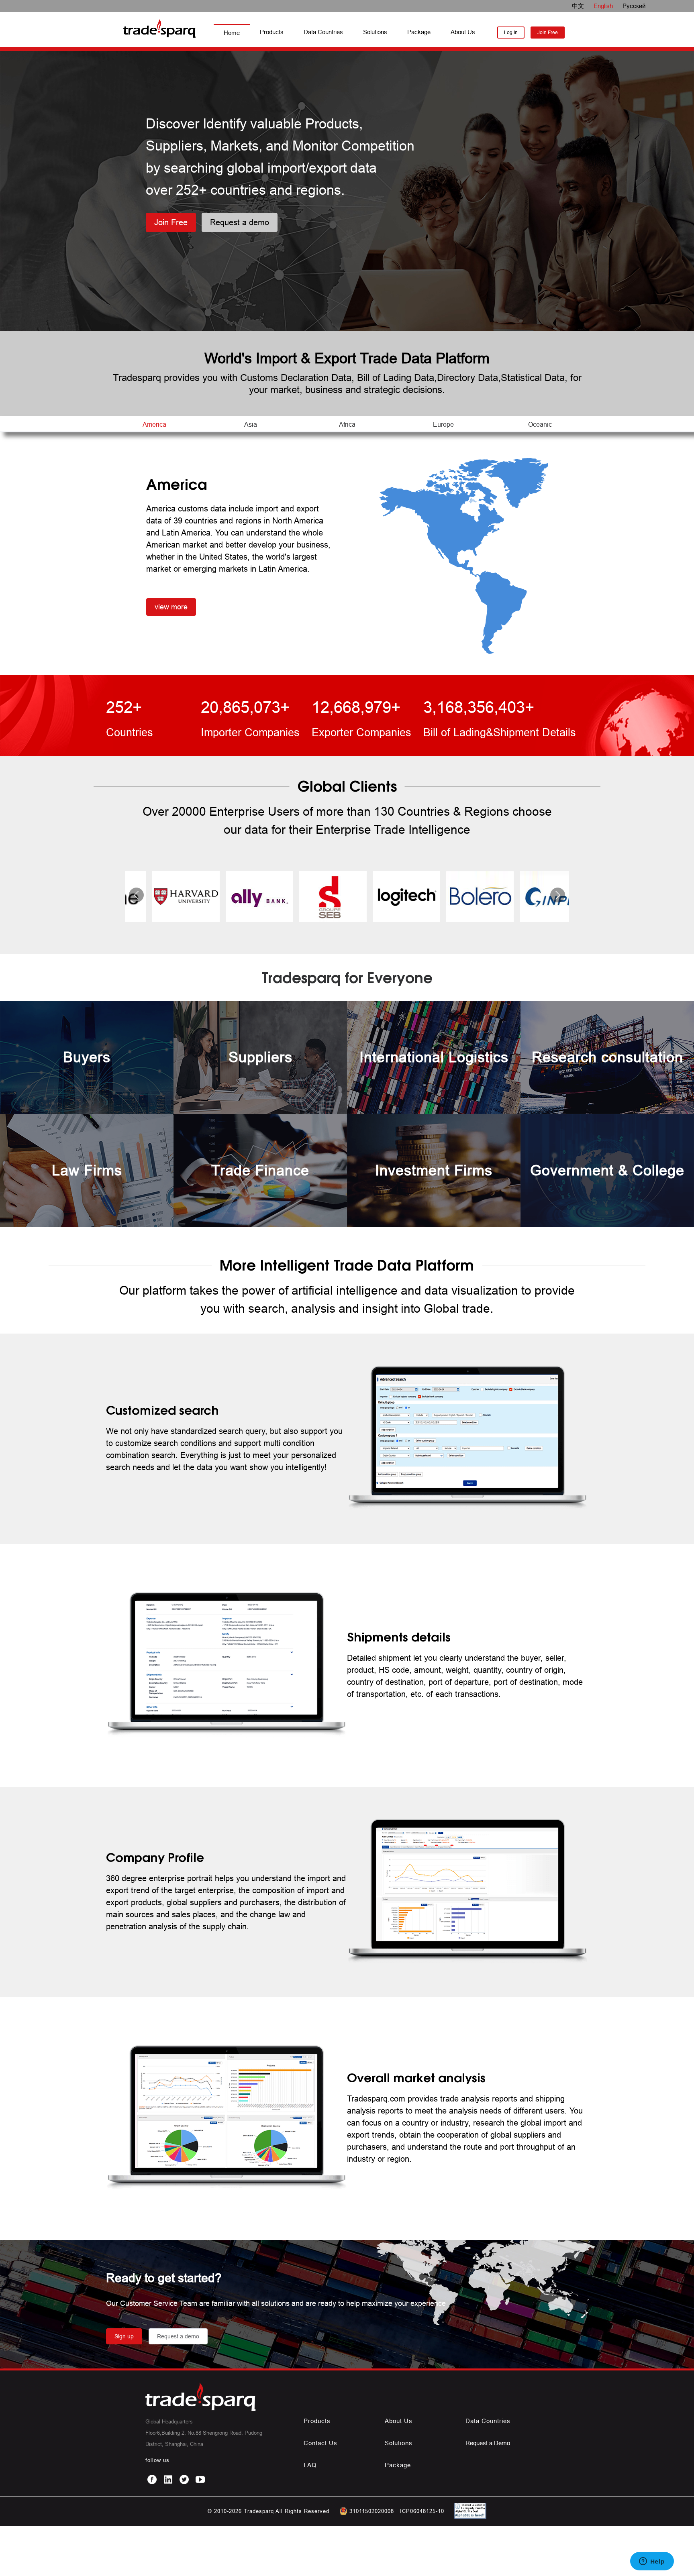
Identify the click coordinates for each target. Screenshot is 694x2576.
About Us (463, 32)
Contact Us (320, 2443)
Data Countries (323, 32)
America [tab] (154, 424)
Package (419, 32)
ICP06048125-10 (422, 2511)
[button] (136, 895)
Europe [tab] (443, 424)
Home (232, 33)
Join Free (548, 32)
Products (272, 32)
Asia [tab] (251, 424)
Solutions (375, 32)
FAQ (310, 2465)
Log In (511, 32)
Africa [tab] (347, 424)
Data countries (488, 2421)
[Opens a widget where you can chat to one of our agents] (652, 2562)
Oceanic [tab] (540, 424)
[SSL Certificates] (468, 2517)
